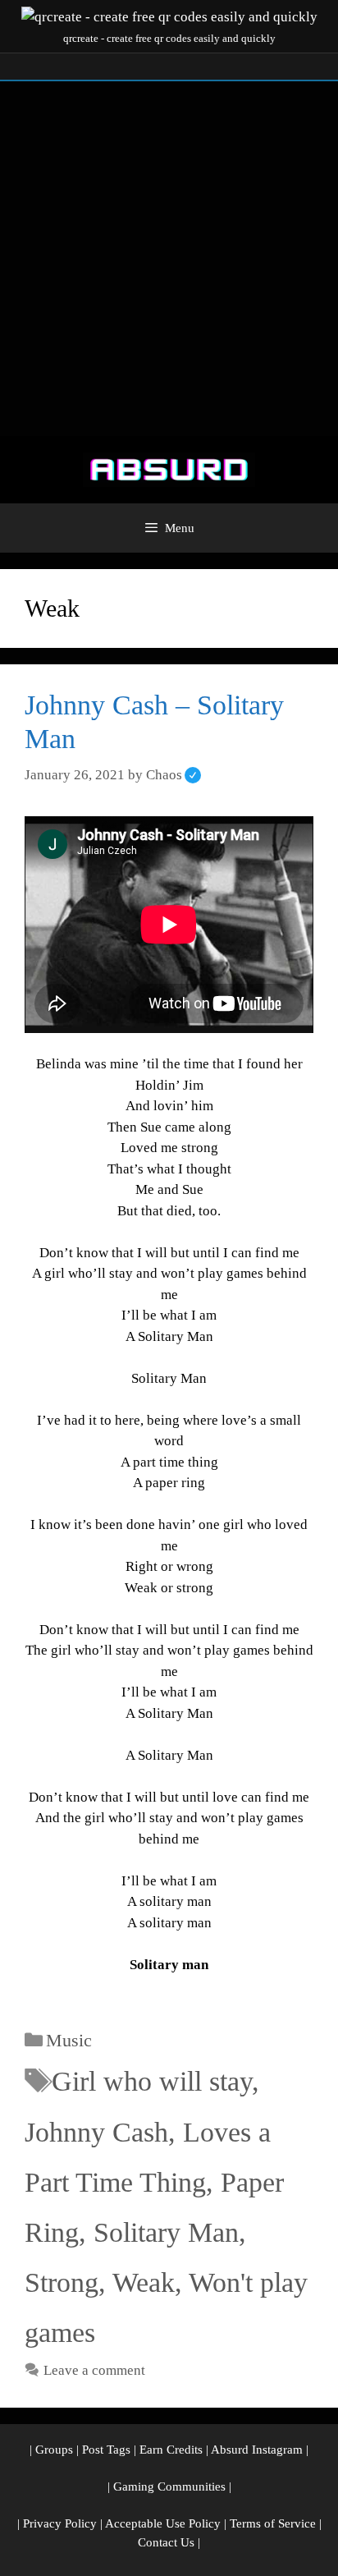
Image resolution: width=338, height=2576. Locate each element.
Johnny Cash (96, 2132)
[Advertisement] (169, 259)
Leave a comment (94, 2370)
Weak (144, 2282)
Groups (54, 2450)
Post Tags (106, 2450)
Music (69, 2040)
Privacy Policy (60, 2523)
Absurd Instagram (257, 2450)
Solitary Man (166, 2232)
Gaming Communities (169, 2486)
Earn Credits (171, 2450)
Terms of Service (273, 2523)
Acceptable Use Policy (163, 2523)
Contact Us (166, 2542)
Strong (62, 2282)
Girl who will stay (152, 2081)
